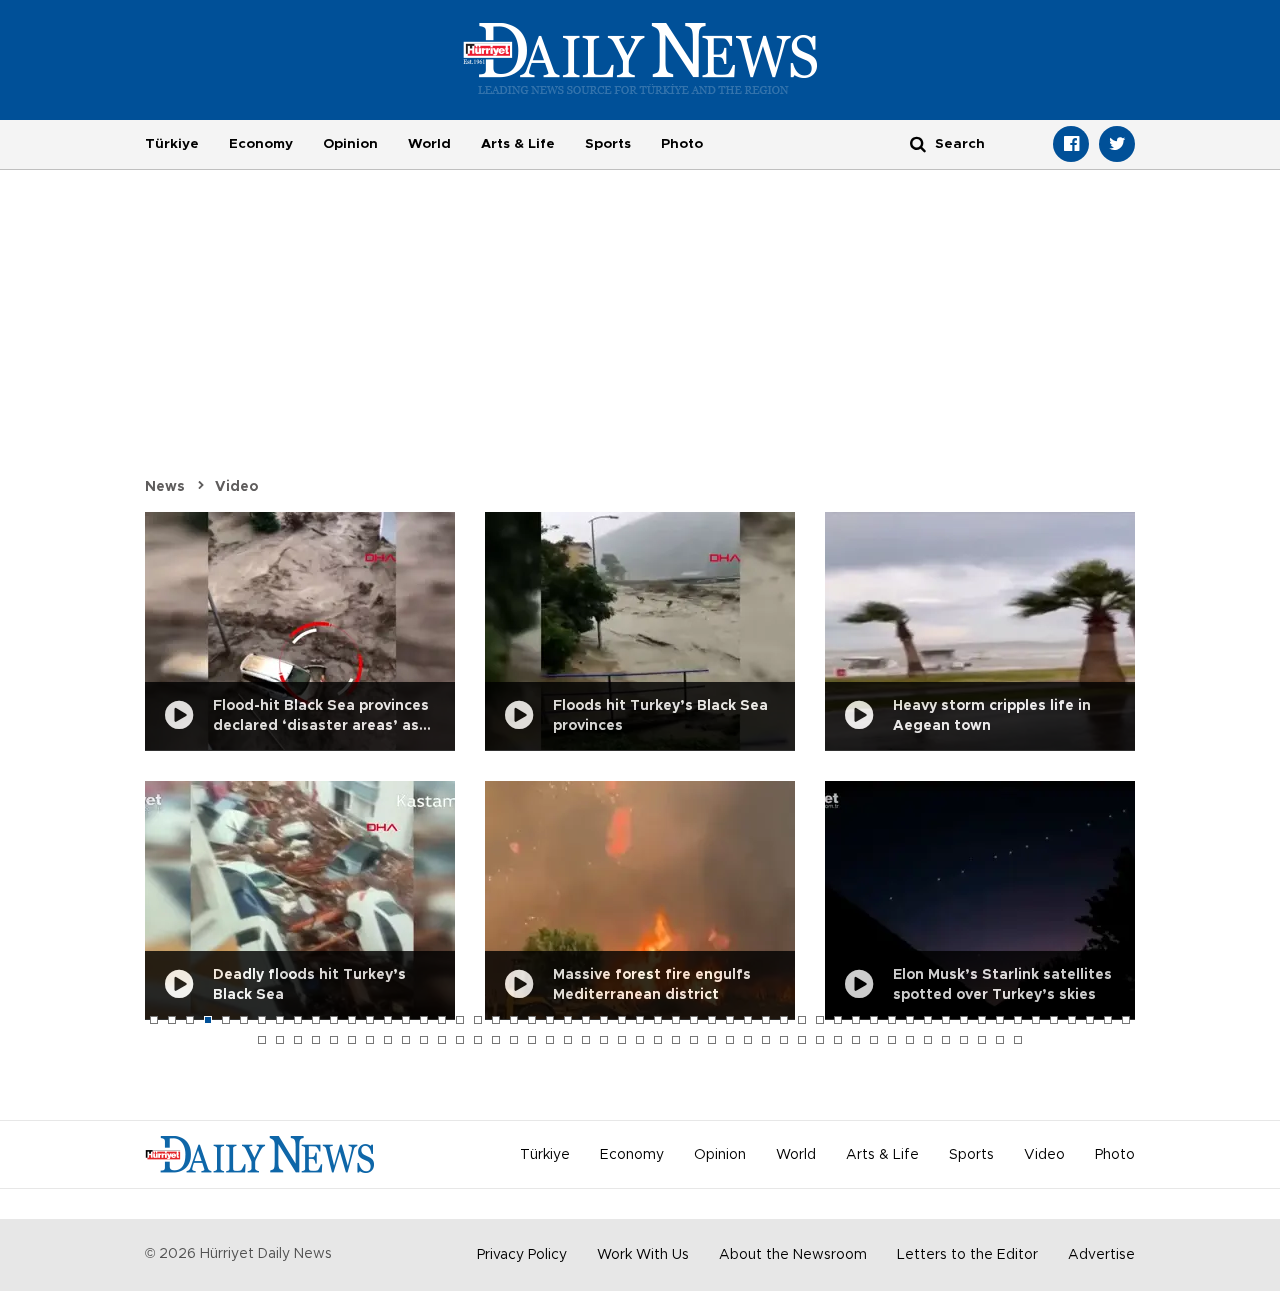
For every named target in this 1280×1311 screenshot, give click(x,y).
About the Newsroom (793, 1255)
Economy (261, 144)
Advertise (1101, 1255)
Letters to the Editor (967, 1255)
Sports (608, 144)
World (429, 144)
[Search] (918, 143)
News (165, 487)
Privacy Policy (522, 1255)
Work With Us (643, 1255)
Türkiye (172, 144)
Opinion (350, 144)
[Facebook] (1071, 144)
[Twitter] (1117, 144)
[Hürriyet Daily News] (640, 58)
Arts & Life (518, 144)
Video (236, 487)
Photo (682, 144)
